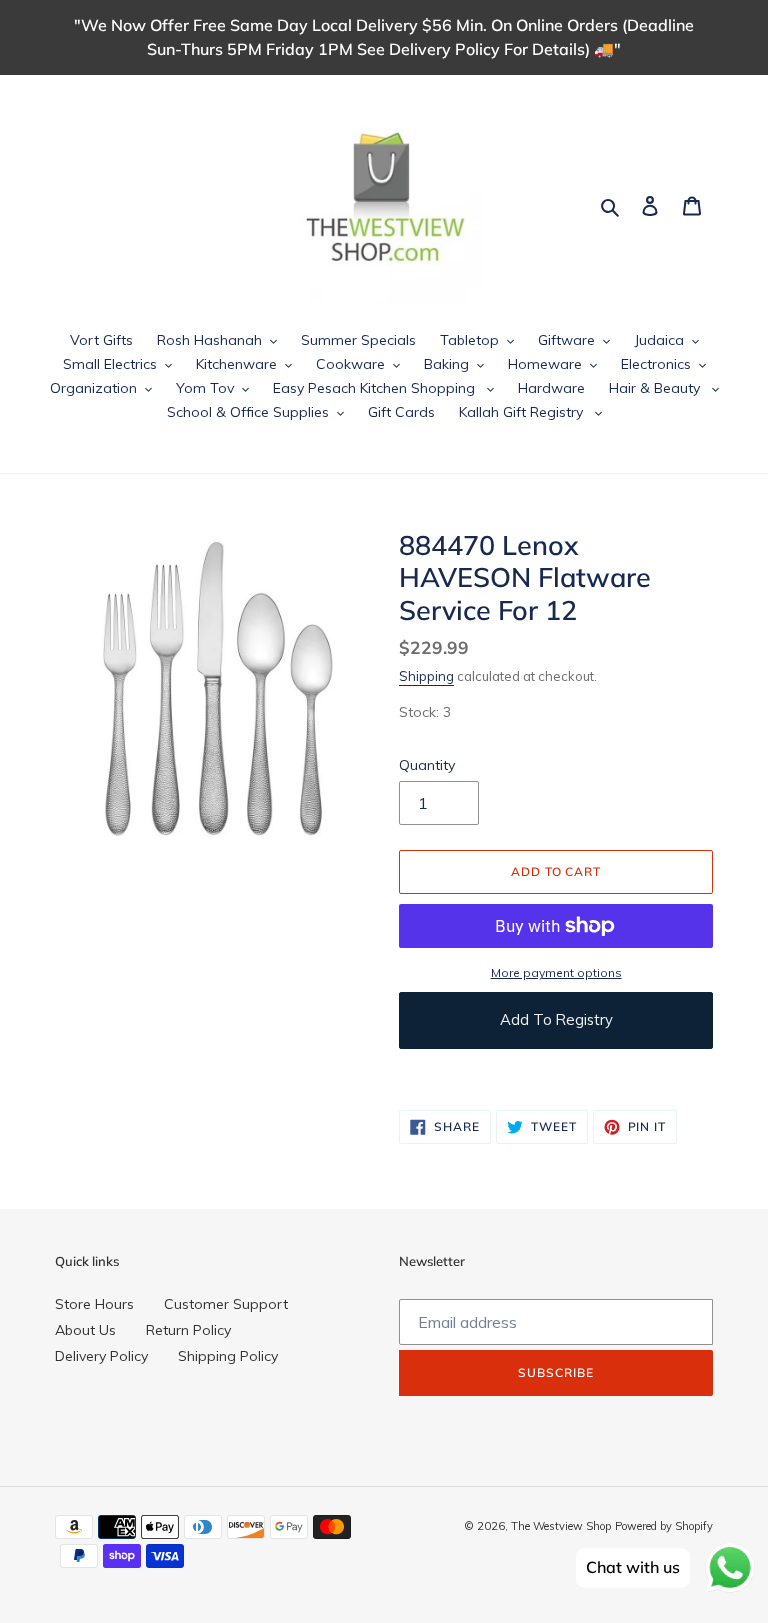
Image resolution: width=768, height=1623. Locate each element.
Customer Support (226, 1304)
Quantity (427, 765)
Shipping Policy (228, 1356)
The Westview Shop (561, 1526)
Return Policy (188, 1330)
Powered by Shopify (664, 1526)
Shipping (426, 676)
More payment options (556, 972)
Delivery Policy (101, 1356)
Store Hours (94, 1304)
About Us (85, 1330)
